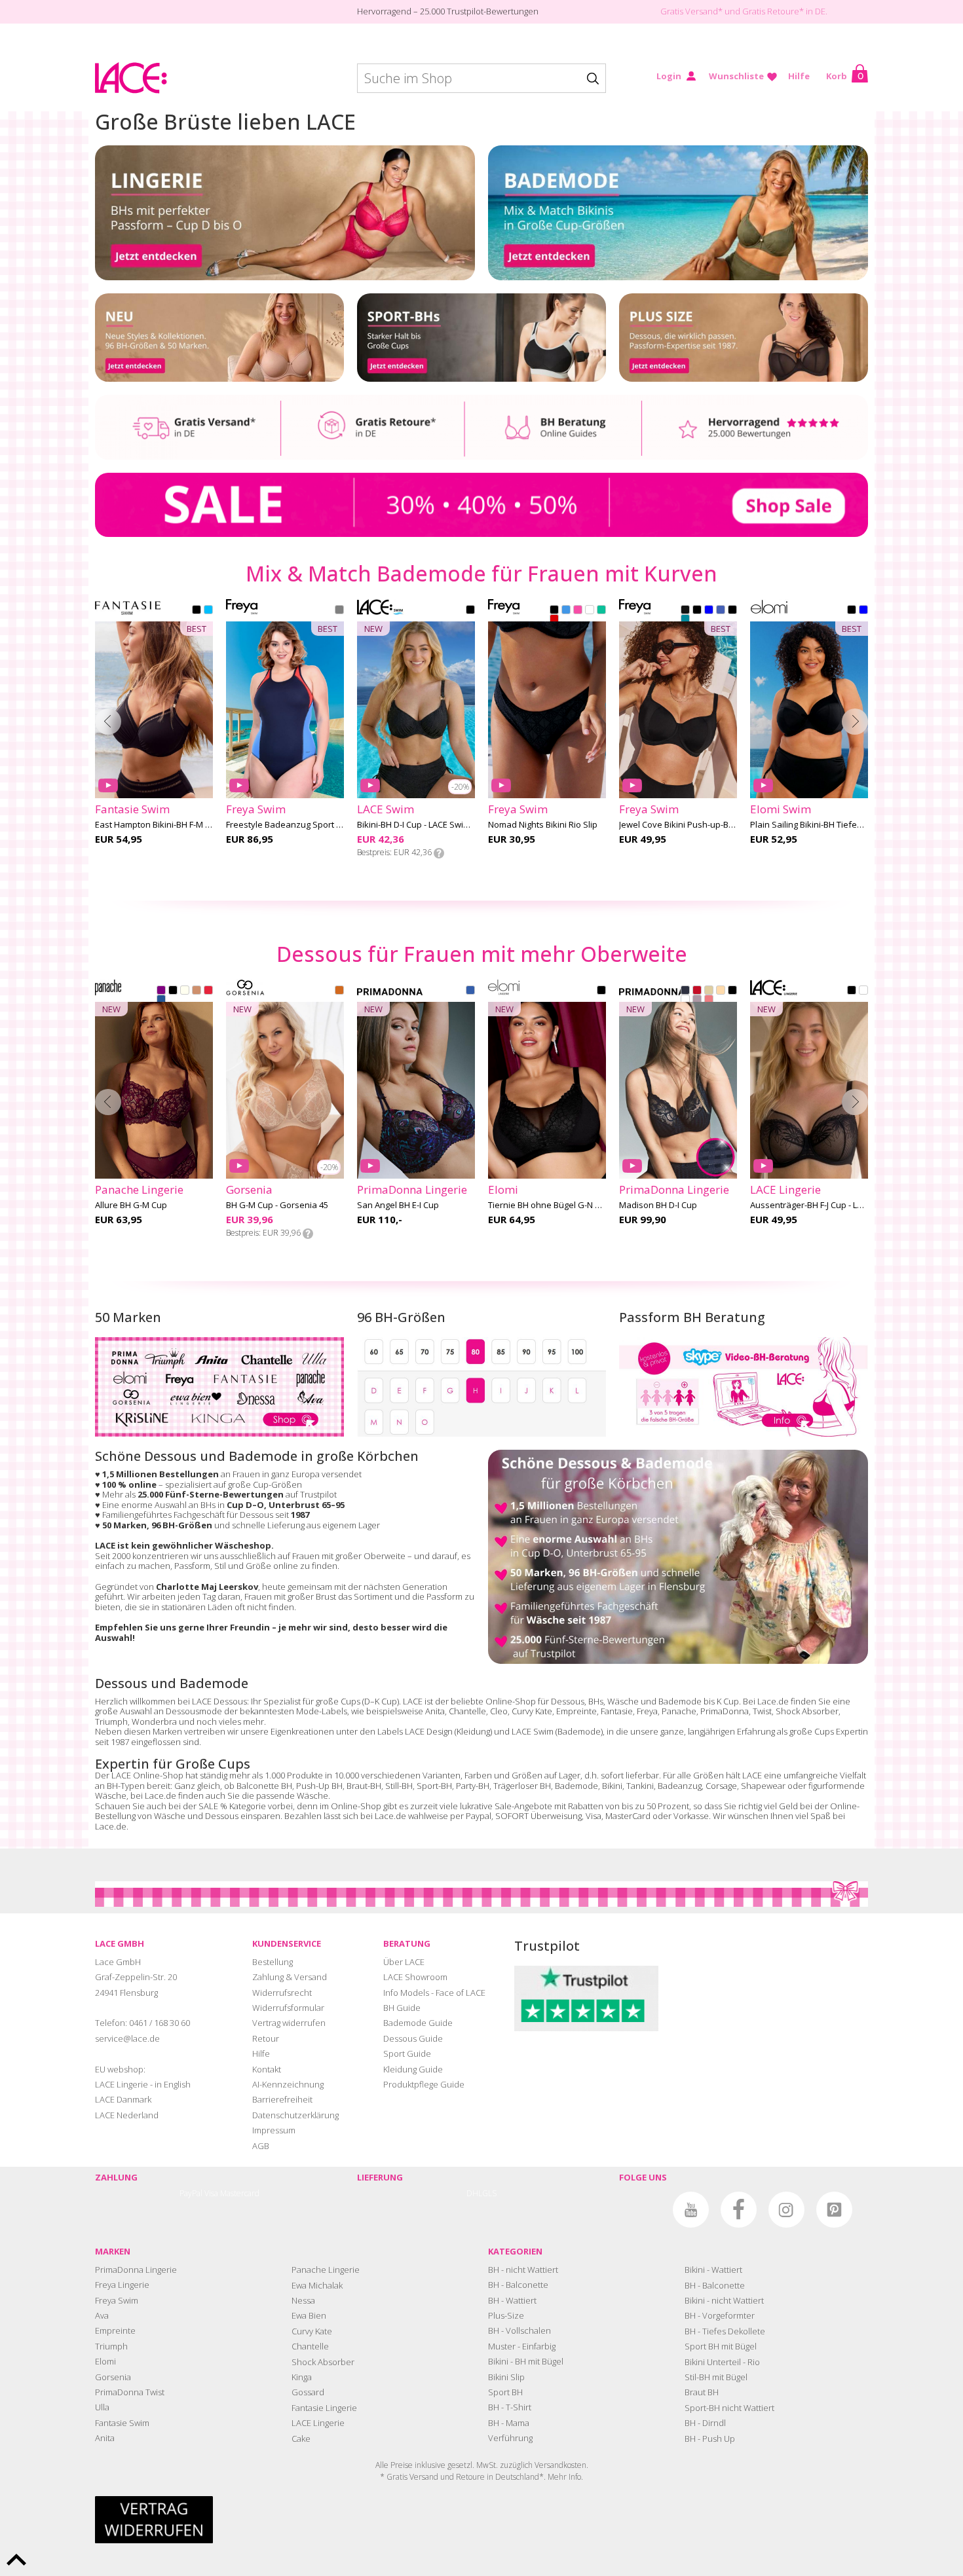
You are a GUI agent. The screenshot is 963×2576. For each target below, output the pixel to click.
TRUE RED (208, 991)
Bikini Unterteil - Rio (722, 2362)
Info (439, 853)
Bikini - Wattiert (713, 2270)
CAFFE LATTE (721, 991)
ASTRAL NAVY (339, 611)
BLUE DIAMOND (208, 611)
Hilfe (799, 76)
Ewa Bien (309, 2315)
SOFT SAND (697, 1001)
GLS (489, 2193)
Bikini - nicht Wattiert (724, 2300)
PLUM (161, 991)
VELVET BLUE (685, 991)
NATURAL (709, 991)
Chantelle (467, 1711)
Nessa (303, 2300)
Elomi (105, 2361)
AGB (261, 2146)
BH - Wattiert (512, 2300)
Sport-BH (434, 1786)
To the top (16, 2560)
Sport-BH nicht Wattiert (729, 2408)
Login (669, 76)
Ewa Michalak (317, 2285)
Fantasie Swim (122, 2423)
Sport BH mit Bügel (721, 2346)
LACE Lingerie (318, 2423)
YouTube (691, 2210)
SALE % (213, 1806)
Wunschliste (736, 76)
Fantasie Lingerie (324, 2408)
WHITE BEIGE (863, 991)
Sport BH (505, 2392)
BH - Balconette (518, 2285)
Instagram (786, 2210)
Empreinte (576, 1711)
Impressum (274, 2130)
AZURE (709, 611)
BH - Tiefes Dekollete (725, 2331)
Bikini (612, 1786)
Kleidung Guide (413, 2069)
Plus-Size (506, 2315)
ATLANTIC (566, 611)
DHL (474, 2193)
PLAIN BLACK (685, 611)
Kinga (302, 2377)
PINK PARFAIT (709, 1001)
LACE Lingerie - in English (143, 2084)
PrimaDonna (725, 1711)
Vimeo (643, 2210)
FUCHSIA (578, 611)
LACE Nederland (127, 2115)
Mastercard (240, 2193)
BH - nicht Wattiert (523, 2270)
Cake (301, 2438)
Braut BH (702, 2392)
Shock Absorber (807, 1711)
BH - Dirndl (705, 2423)
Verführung (510, 2438)
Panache (679, 1711)
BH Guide (402, 2008)
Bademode (576, 1786)
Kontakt (267, 2069)
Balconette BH (264, 1786)
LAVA (554, 620)
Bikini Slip (506, 2377)
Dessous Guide (413, 2038)
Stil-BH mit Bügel (716, 2377)
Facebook (739, 2210)
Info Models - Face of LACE (434, 1993)
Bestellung (273, 1962)
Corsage (721, 1786)
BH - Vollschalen (519, 2330)
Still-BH (399, 1786)
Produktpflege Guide (424, 2084)
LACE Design (429, 1731)
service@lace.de (127, 2038)
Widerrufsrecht (282, 1993)
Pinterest (834, 2210)
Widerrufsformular (288, 2008)
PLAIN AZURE (721, 611)
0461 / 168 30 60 (160, 2023)
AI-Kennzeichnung (288, 2084)
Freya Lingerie (122, 2285)
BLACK (197, 611)
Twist (762, 1711)
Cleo (499, 1711)
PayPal (191, 2193)
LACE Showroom (415, 1977)
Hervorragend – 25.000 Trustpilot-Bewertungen (448, 11)
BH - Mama (509, 2423)
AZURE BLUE (161, 1001)
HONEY (197, 991)
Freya (647, 1711)
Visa (211, 2193)
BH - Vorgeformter (720, 2315)
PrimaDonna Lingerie (136, 2270)
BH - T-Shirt (510, 2407)
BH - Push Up (710, 2438)
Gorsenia (113, 2377)
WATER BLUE (470, 991)
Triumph (111, 1721)
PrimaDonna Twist (130, 2392)
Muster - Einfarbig (522, 2346)
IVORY (185, 991)
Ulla (102, 2407)
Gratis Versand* (691, 11)
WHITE (590, 611)
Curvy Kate (532, 1711)
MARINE (601, 611)
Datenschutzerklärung (295, 2115)
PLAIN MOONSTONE (685, 620)
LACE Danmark (123, 2099)
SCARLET (697, 991)
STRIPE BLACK (732, 611)
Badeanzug (680, 1786)
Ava (102, 2315)
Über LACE (404, 1962)
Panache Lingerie (326, 2270)
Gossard (308, 2392)
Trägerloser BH (522, 1786)
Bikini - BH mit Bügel (526, 2361)
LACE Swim (533, 1731)
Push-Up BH (319, 1786)
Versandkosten (560, 2465)
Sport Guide (407, 2053)
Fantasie (617, 1711)
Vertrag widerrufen (289, 2023)
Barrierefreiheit (282, 2099)
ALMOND (339, 991)
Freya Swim (117, 2300)
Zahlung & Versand (290, 1977)
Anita (435, 1711)
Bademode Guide (418, 2023)
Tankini (640, 1786)
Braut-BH (364, 1786)
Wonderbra (154, 1721)
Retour (266, 2038)
